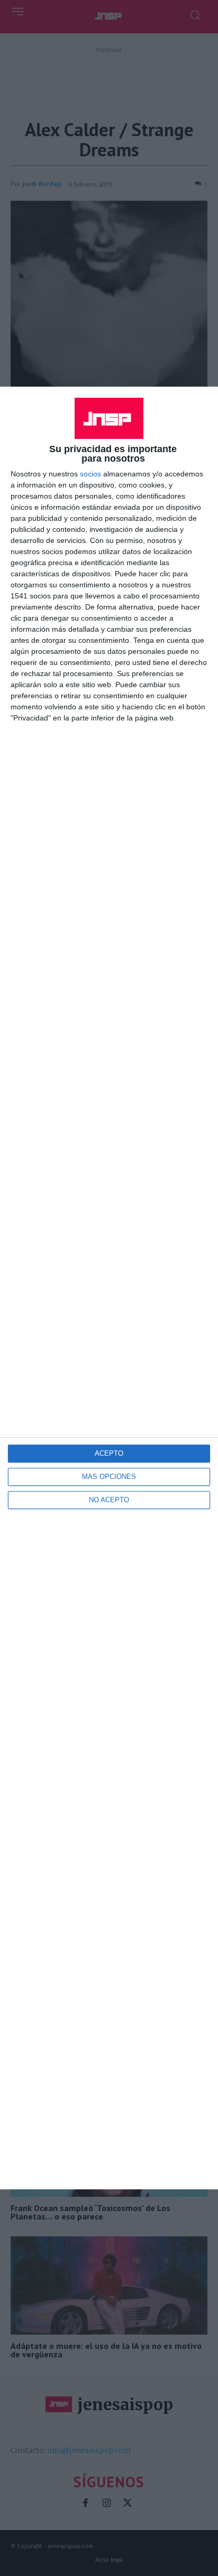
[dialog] (109, 1288)
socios (90, 474)
